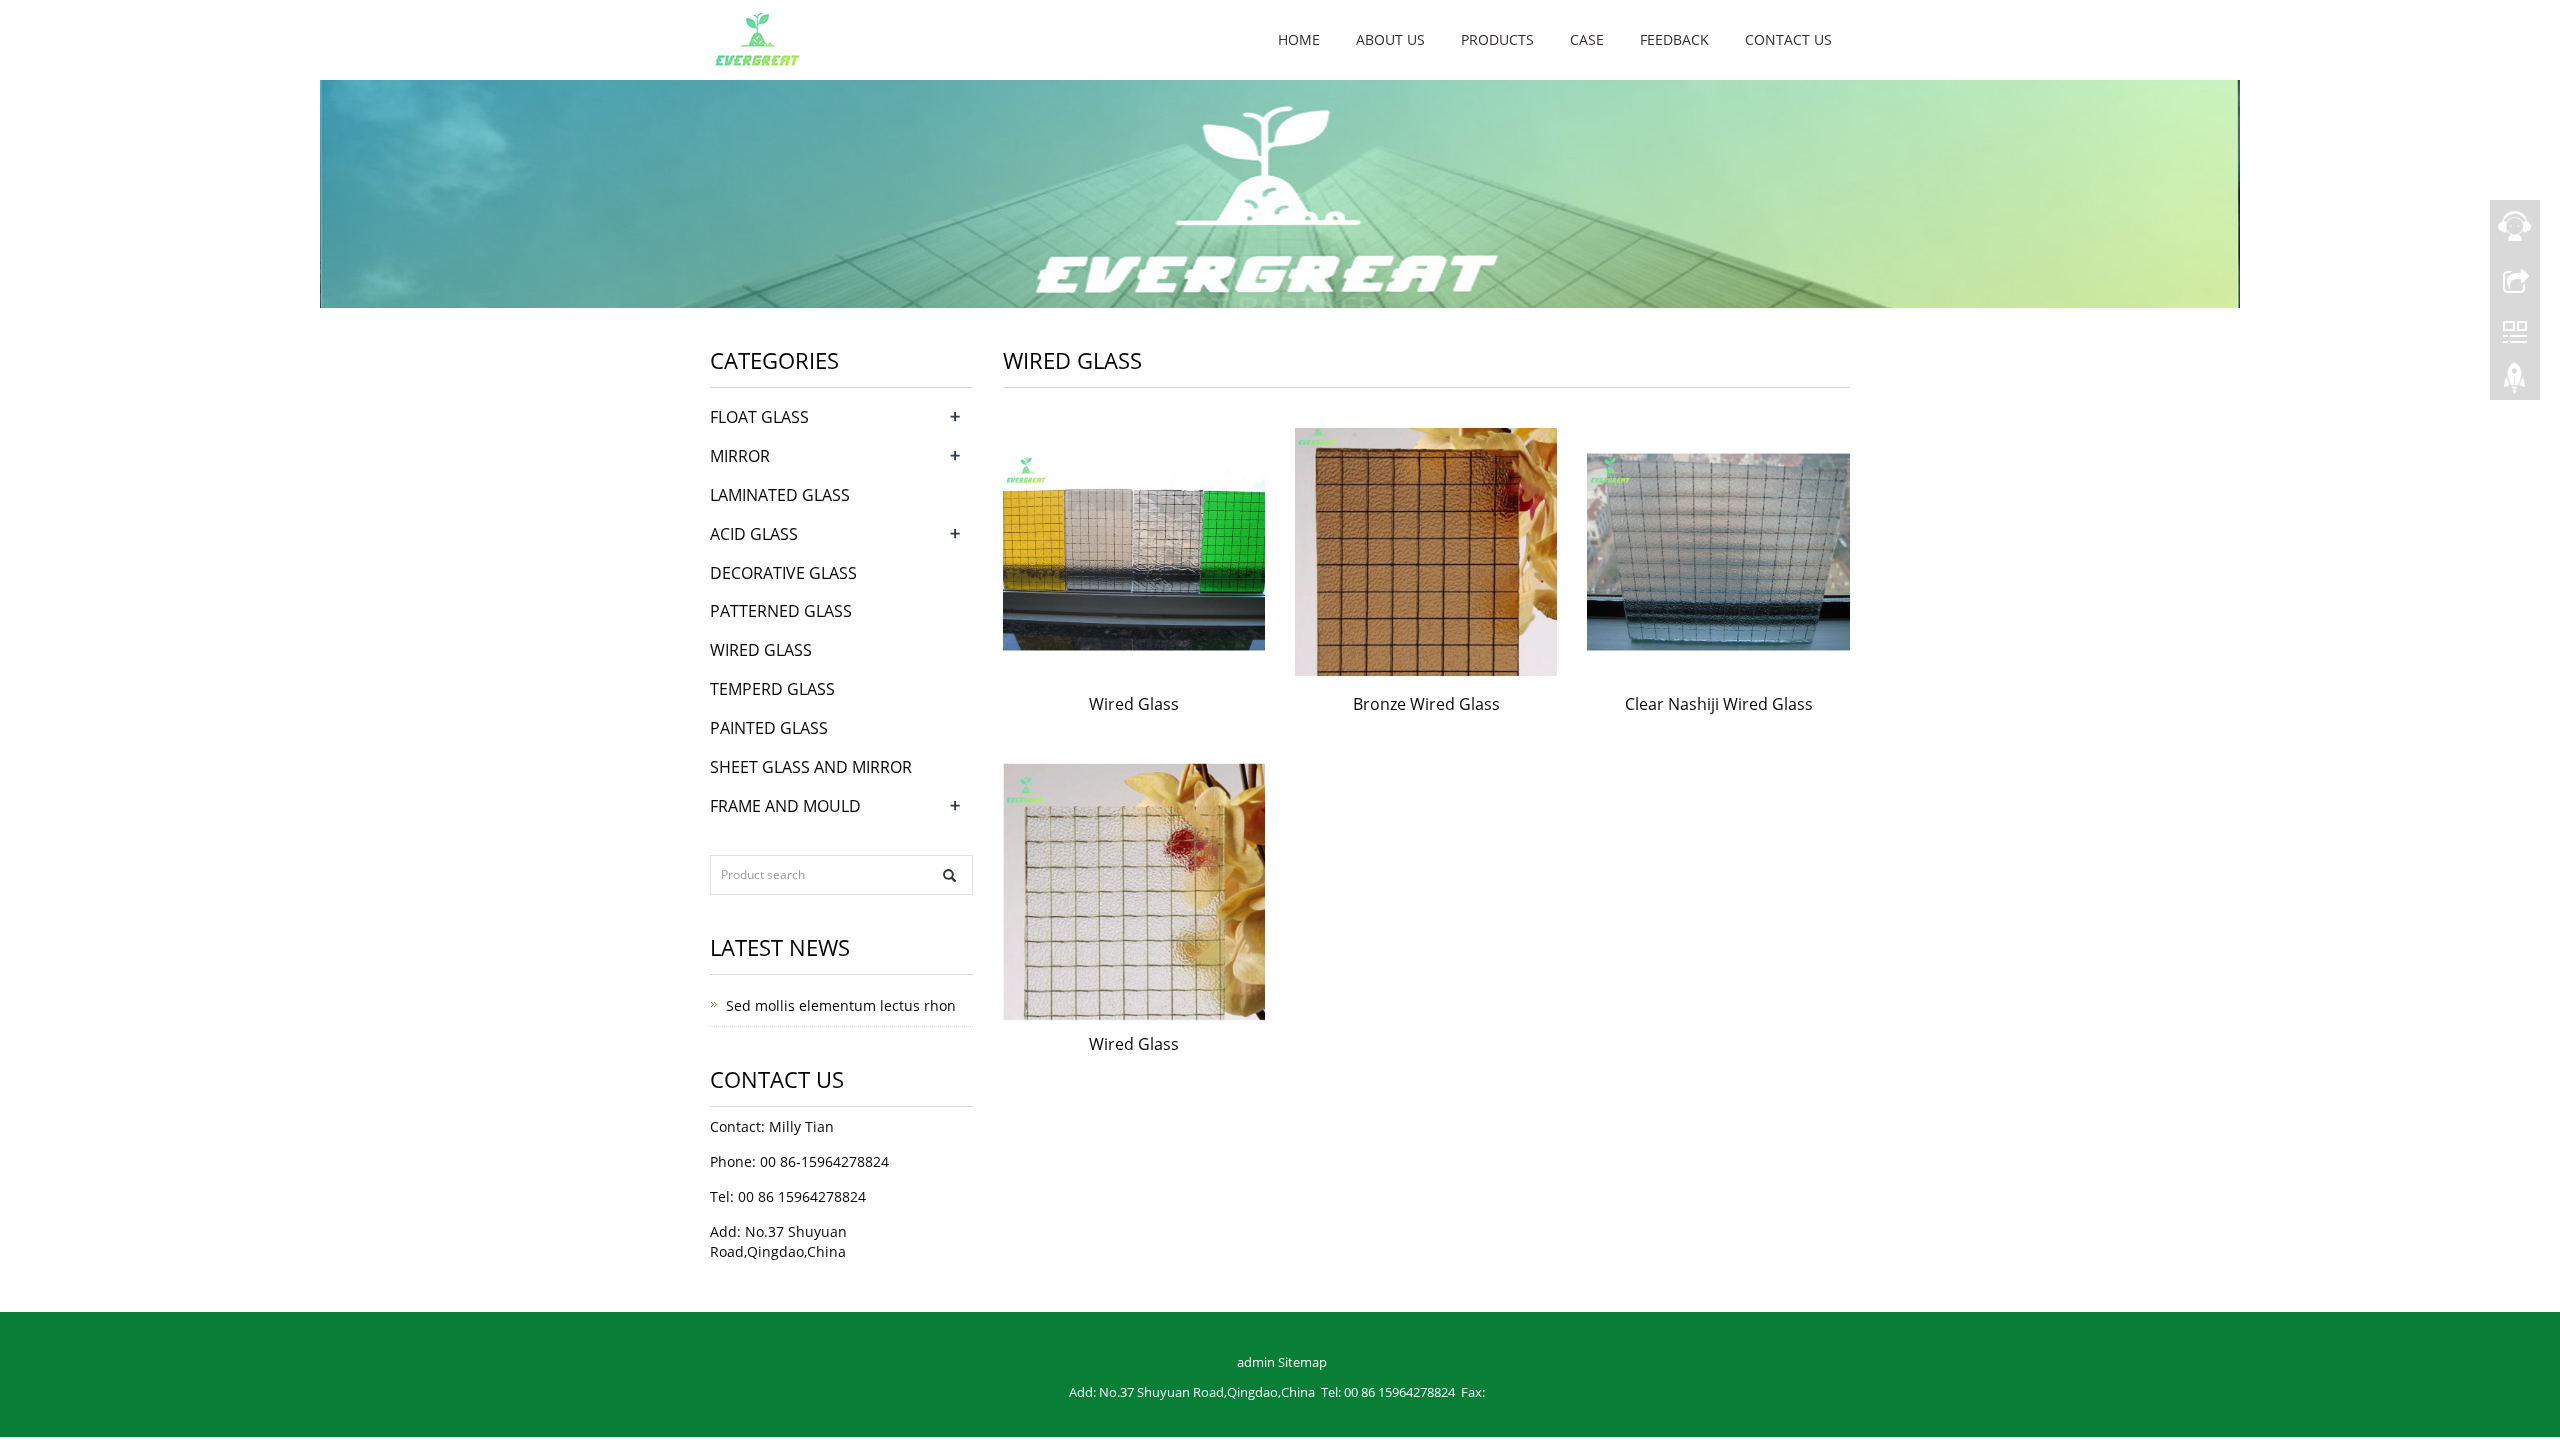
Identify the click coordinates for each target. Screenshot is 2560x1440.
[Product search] (949, 875)
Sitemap (1302, 1362)
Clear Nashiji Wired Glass (1719, 704)
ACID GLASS (754, 534)
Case (1587, 39)
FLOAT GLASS (759, 417)
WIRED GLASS (761, 650)
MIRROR (740, 456)
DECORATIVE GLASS (783, 573)
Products (1497, 39)
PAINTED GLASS (769, 728)
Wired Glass (1134, 704)
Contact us (1788, 39)
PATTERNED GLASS (781, 611)
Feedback (1674, 39)
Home (1299, 39)
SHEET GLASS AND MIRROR (811, 767)
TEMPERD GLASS (772, 689)
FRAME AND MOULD (785, 806)
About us (1390, 39)
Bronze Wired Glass (1426, 704)
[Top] (2515, 383)
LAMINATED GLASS (780, 495)
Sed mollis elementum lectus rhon (841, 1005)
